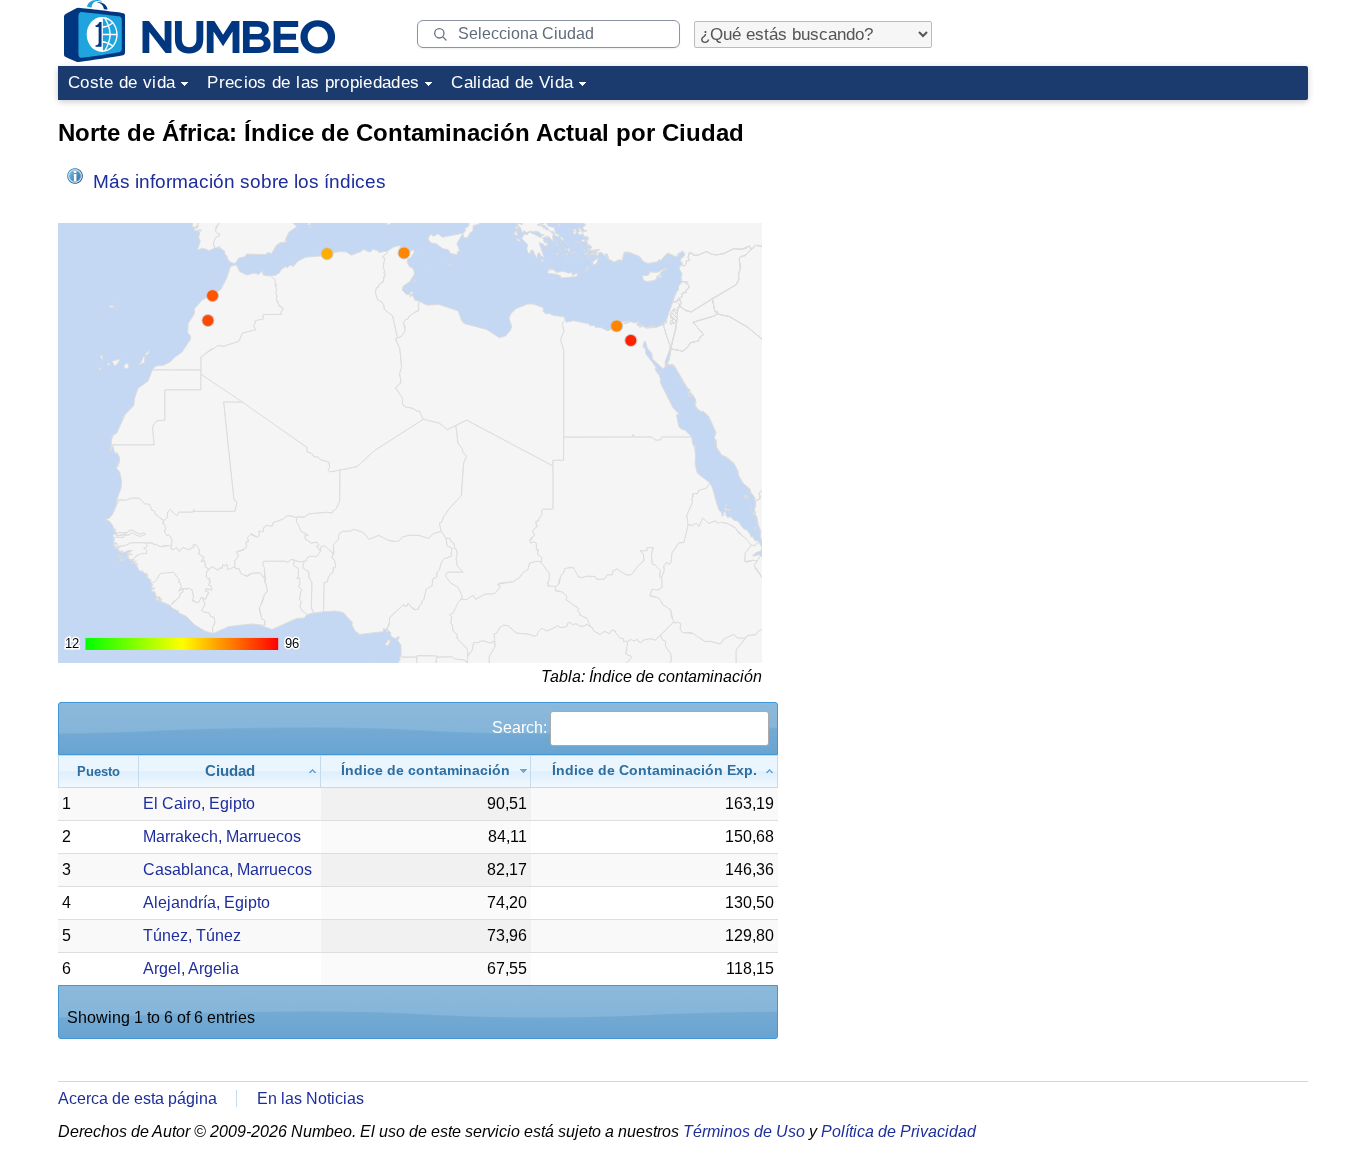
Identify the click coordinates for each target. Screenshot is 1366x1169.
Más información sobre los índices (237, 181)
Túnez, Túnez (192, 935)
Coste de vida (121, 82)
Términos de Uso (744, 1131)
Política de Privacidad (898, 1131)
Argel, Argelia (191, 968)
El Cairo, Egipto (199, 803)
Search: (519, 727)
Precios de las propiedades (313, 82)
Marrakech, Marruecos (222, 836)
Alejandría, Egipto (206, 902)
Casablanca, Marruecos (227, 869)
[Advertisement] (1158, 234)
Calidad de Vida (512, 82)
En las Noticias (310, 1098)
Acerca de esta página (137, 1098)
